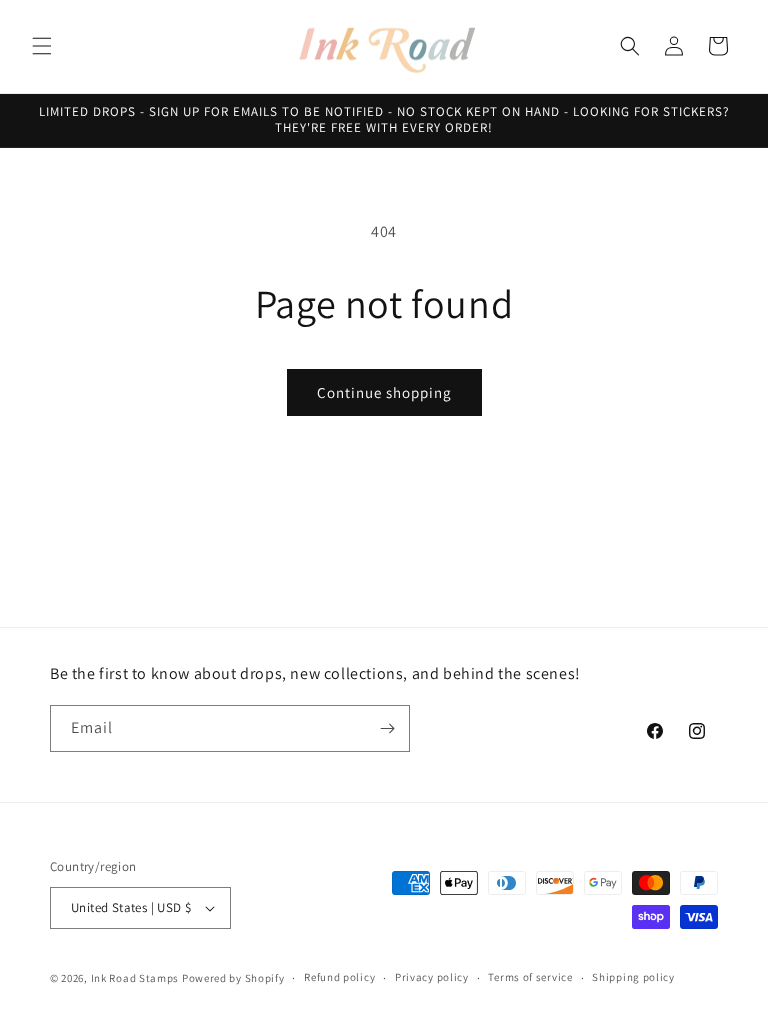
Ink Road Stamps (135, 978)
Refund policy (339, 977)
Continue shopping (384, 392)
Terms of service (530, 977)
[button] (42, 46)
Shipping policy (633, 977)
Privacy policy (432, 977)
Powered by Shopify (233, 978)
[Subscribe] (387, 728)
